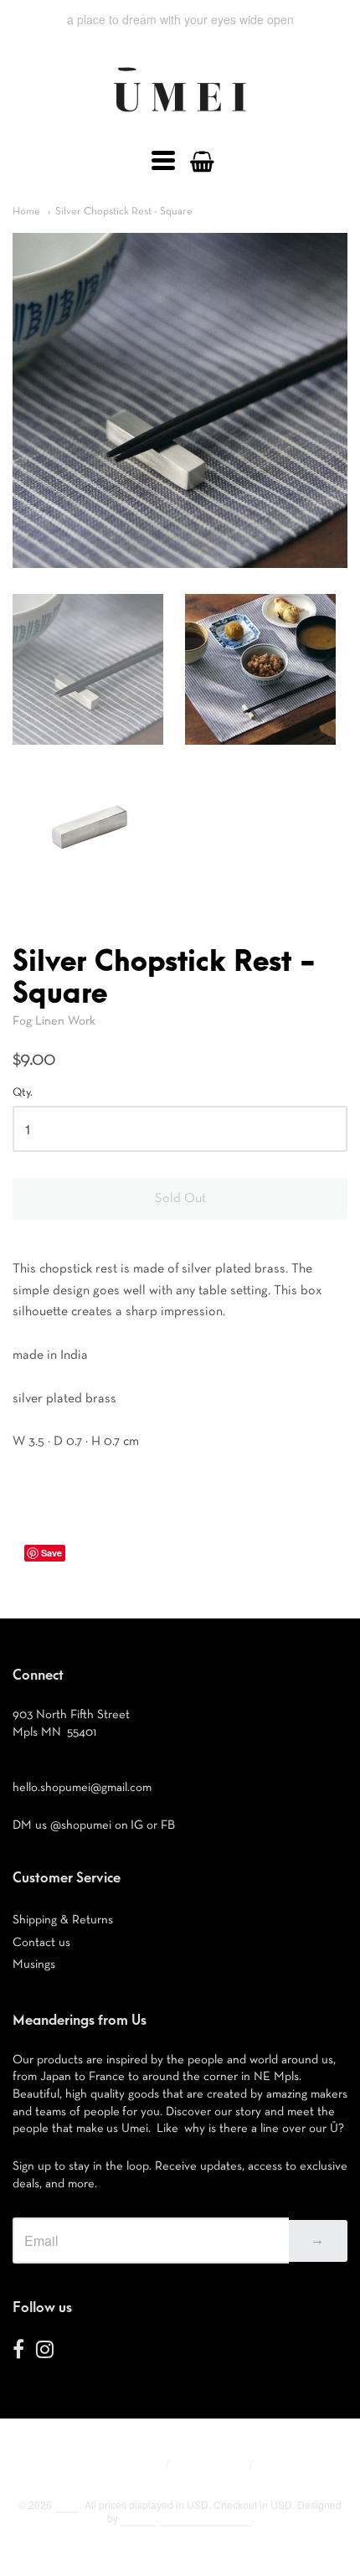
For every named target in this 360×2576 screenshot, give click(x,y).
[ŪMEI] (180, 116)
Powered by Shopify (206, 2518)
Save (51, 1553)
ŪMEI (67, 2504)
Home (26, 212)
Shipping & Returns (63, 1920)
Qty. (23, 1092)
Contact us (41, 1942)
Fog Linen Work (54, 1021)
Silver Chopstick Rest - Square (124, 212)
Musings (34, 1964)
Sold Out (180, 1199)
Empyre (138, 2518)
